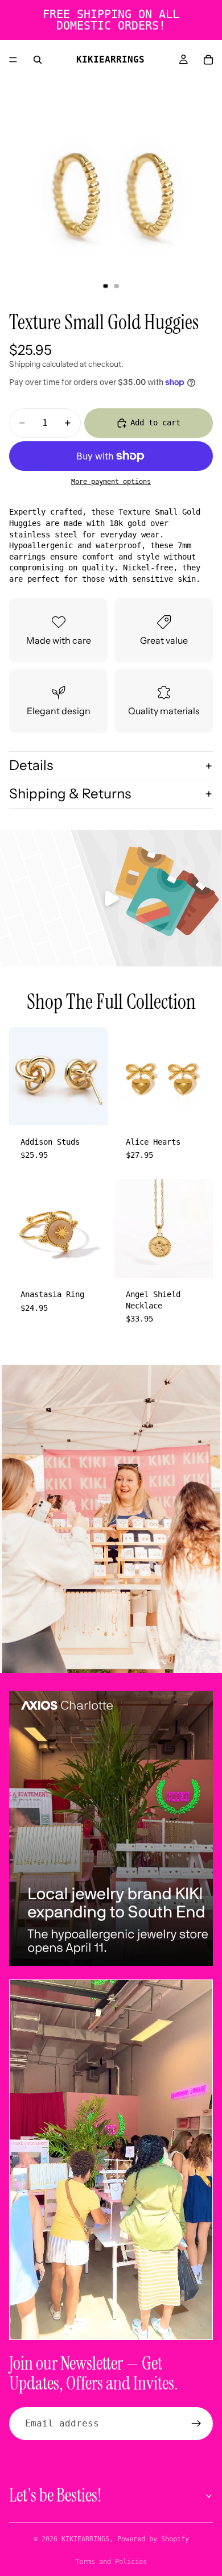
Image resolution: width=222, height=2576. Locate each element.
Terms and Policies (111, 2562)
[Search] (38, 60)
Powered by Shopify (153, 2539)
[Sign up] (196, 2424)
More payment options (111, 482)
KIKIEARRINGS (85, 2539)
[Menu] (13, 60)
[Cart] (208, 60)
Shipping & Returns (70, 794)
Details (31, 765)
